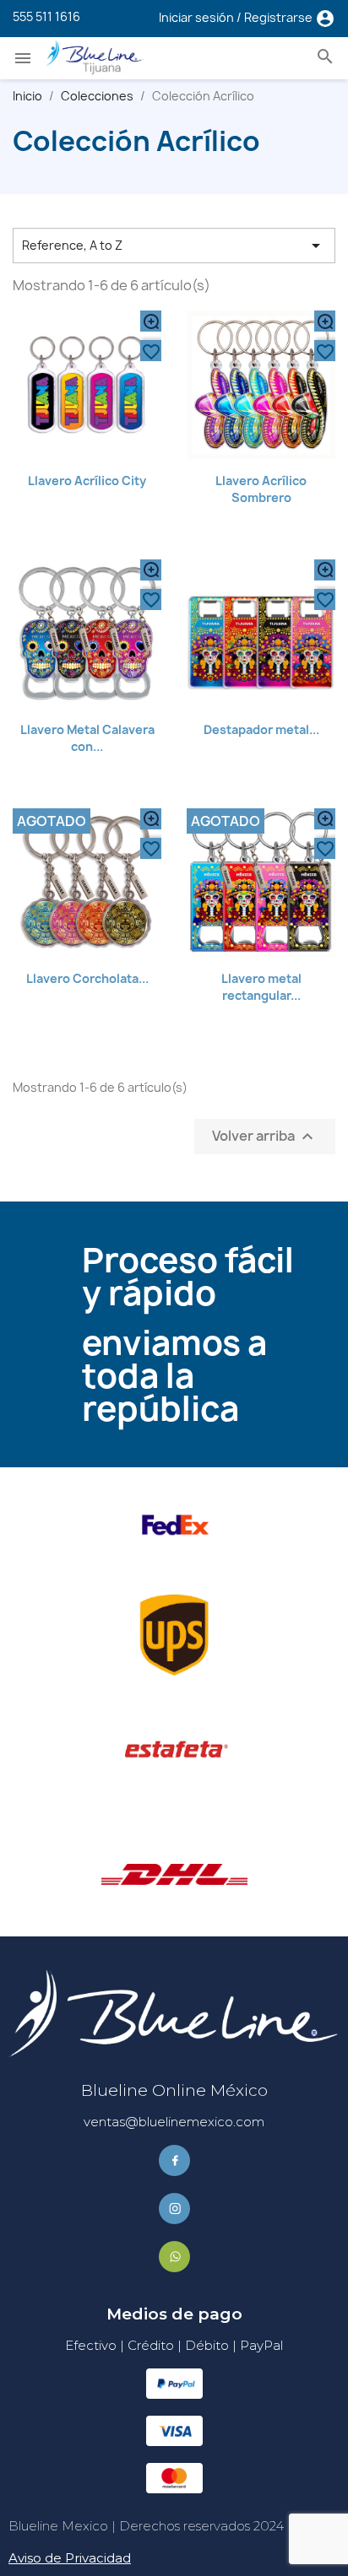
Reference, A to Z (174, 246)
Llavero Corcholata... (87, 978)
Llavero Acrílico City (87, 481)
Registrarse (280, 17)
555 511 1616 (46, 16)
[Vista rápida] (151, 321)
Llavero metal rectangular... (261, 987)
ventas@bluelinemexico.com (174, 2122)
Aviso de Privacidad (70, 2558)
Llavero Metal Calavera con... (87, 738)
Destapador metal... (261, 729)
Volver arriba (265, 1136)
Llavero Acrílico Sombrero (261, 489)
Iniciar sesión (198, 17)
